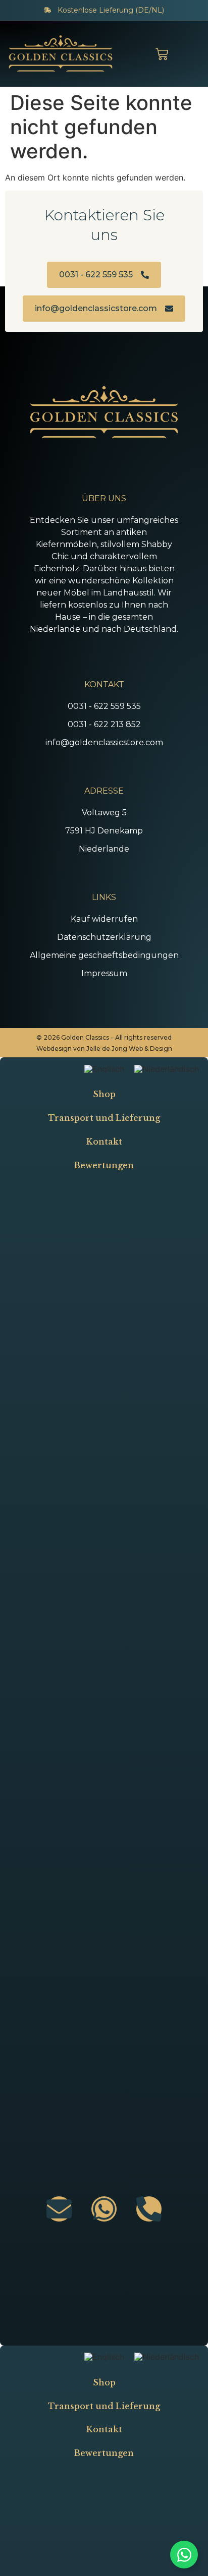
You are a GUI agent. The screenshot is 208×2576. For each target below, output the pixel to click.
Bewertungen (104, 1165)
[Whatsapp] (104, 2209)
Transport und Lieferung (104, 1118)
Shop (104, 1094)
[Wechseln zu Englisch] (104, 1069)
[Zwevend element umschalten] (184, 2555)
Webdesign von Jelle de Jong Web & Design (104, 1049)
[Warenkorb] (162, 54)
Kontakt (104, 1142)
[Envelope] (59, 2209)
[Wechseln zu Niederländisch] (167, 1069)
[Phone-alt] (149, 2209)
